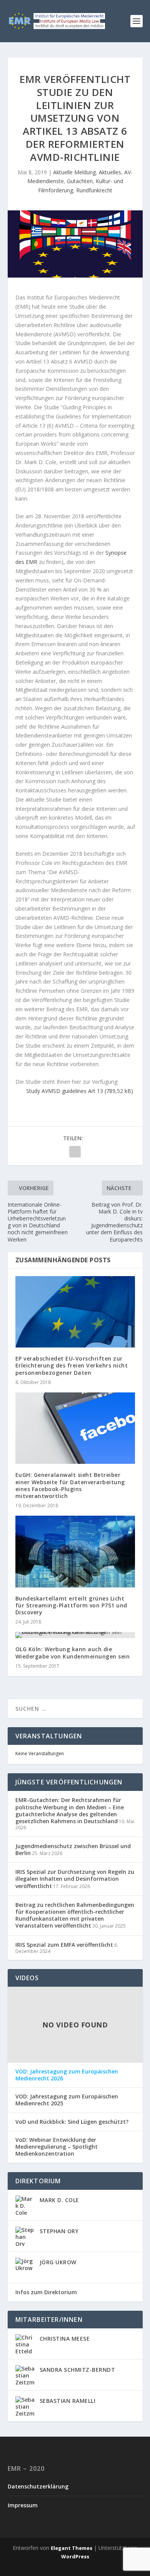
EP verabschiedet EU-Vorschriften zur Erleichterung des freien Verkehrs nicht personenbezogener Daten (72, 1365)
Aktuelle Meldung (74, 172)
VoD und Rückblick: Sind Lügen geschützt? (72, 2122)
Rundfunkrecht (94, 190)
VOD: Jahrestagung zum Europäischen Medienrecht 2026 (67, 2075)
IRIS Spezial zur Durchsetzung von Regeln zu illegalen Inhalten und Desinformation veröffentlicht (75, 1879)
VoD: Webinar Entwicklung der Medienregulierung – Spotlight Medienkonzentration (57, 2147)
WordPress (75, 2556)
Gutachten (80, 181)
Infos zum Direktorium (46, 2292)
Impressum (23, 2505)
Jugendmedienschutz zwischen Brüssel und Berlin (73, 1849)
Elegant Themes (72, 2548)
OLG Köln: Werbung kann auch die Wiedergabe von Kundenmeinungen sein (73, 1653)
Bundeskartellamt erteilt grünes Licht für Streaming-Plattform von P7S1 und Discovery (71, 1605)
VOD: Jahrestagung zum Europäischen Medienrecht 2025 (67, 2100)
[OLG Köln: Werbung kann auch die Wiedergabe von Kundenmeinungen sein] (75, 1635)
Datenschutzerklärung (38, 2486)
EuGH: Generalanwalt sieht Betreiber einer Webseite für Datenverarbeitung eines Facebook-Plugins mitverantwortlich (70, 1485)
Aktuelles (110, 172)
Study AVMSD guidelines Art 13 (65, 1091)
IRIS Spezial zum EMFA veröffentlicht (64, 1945)
